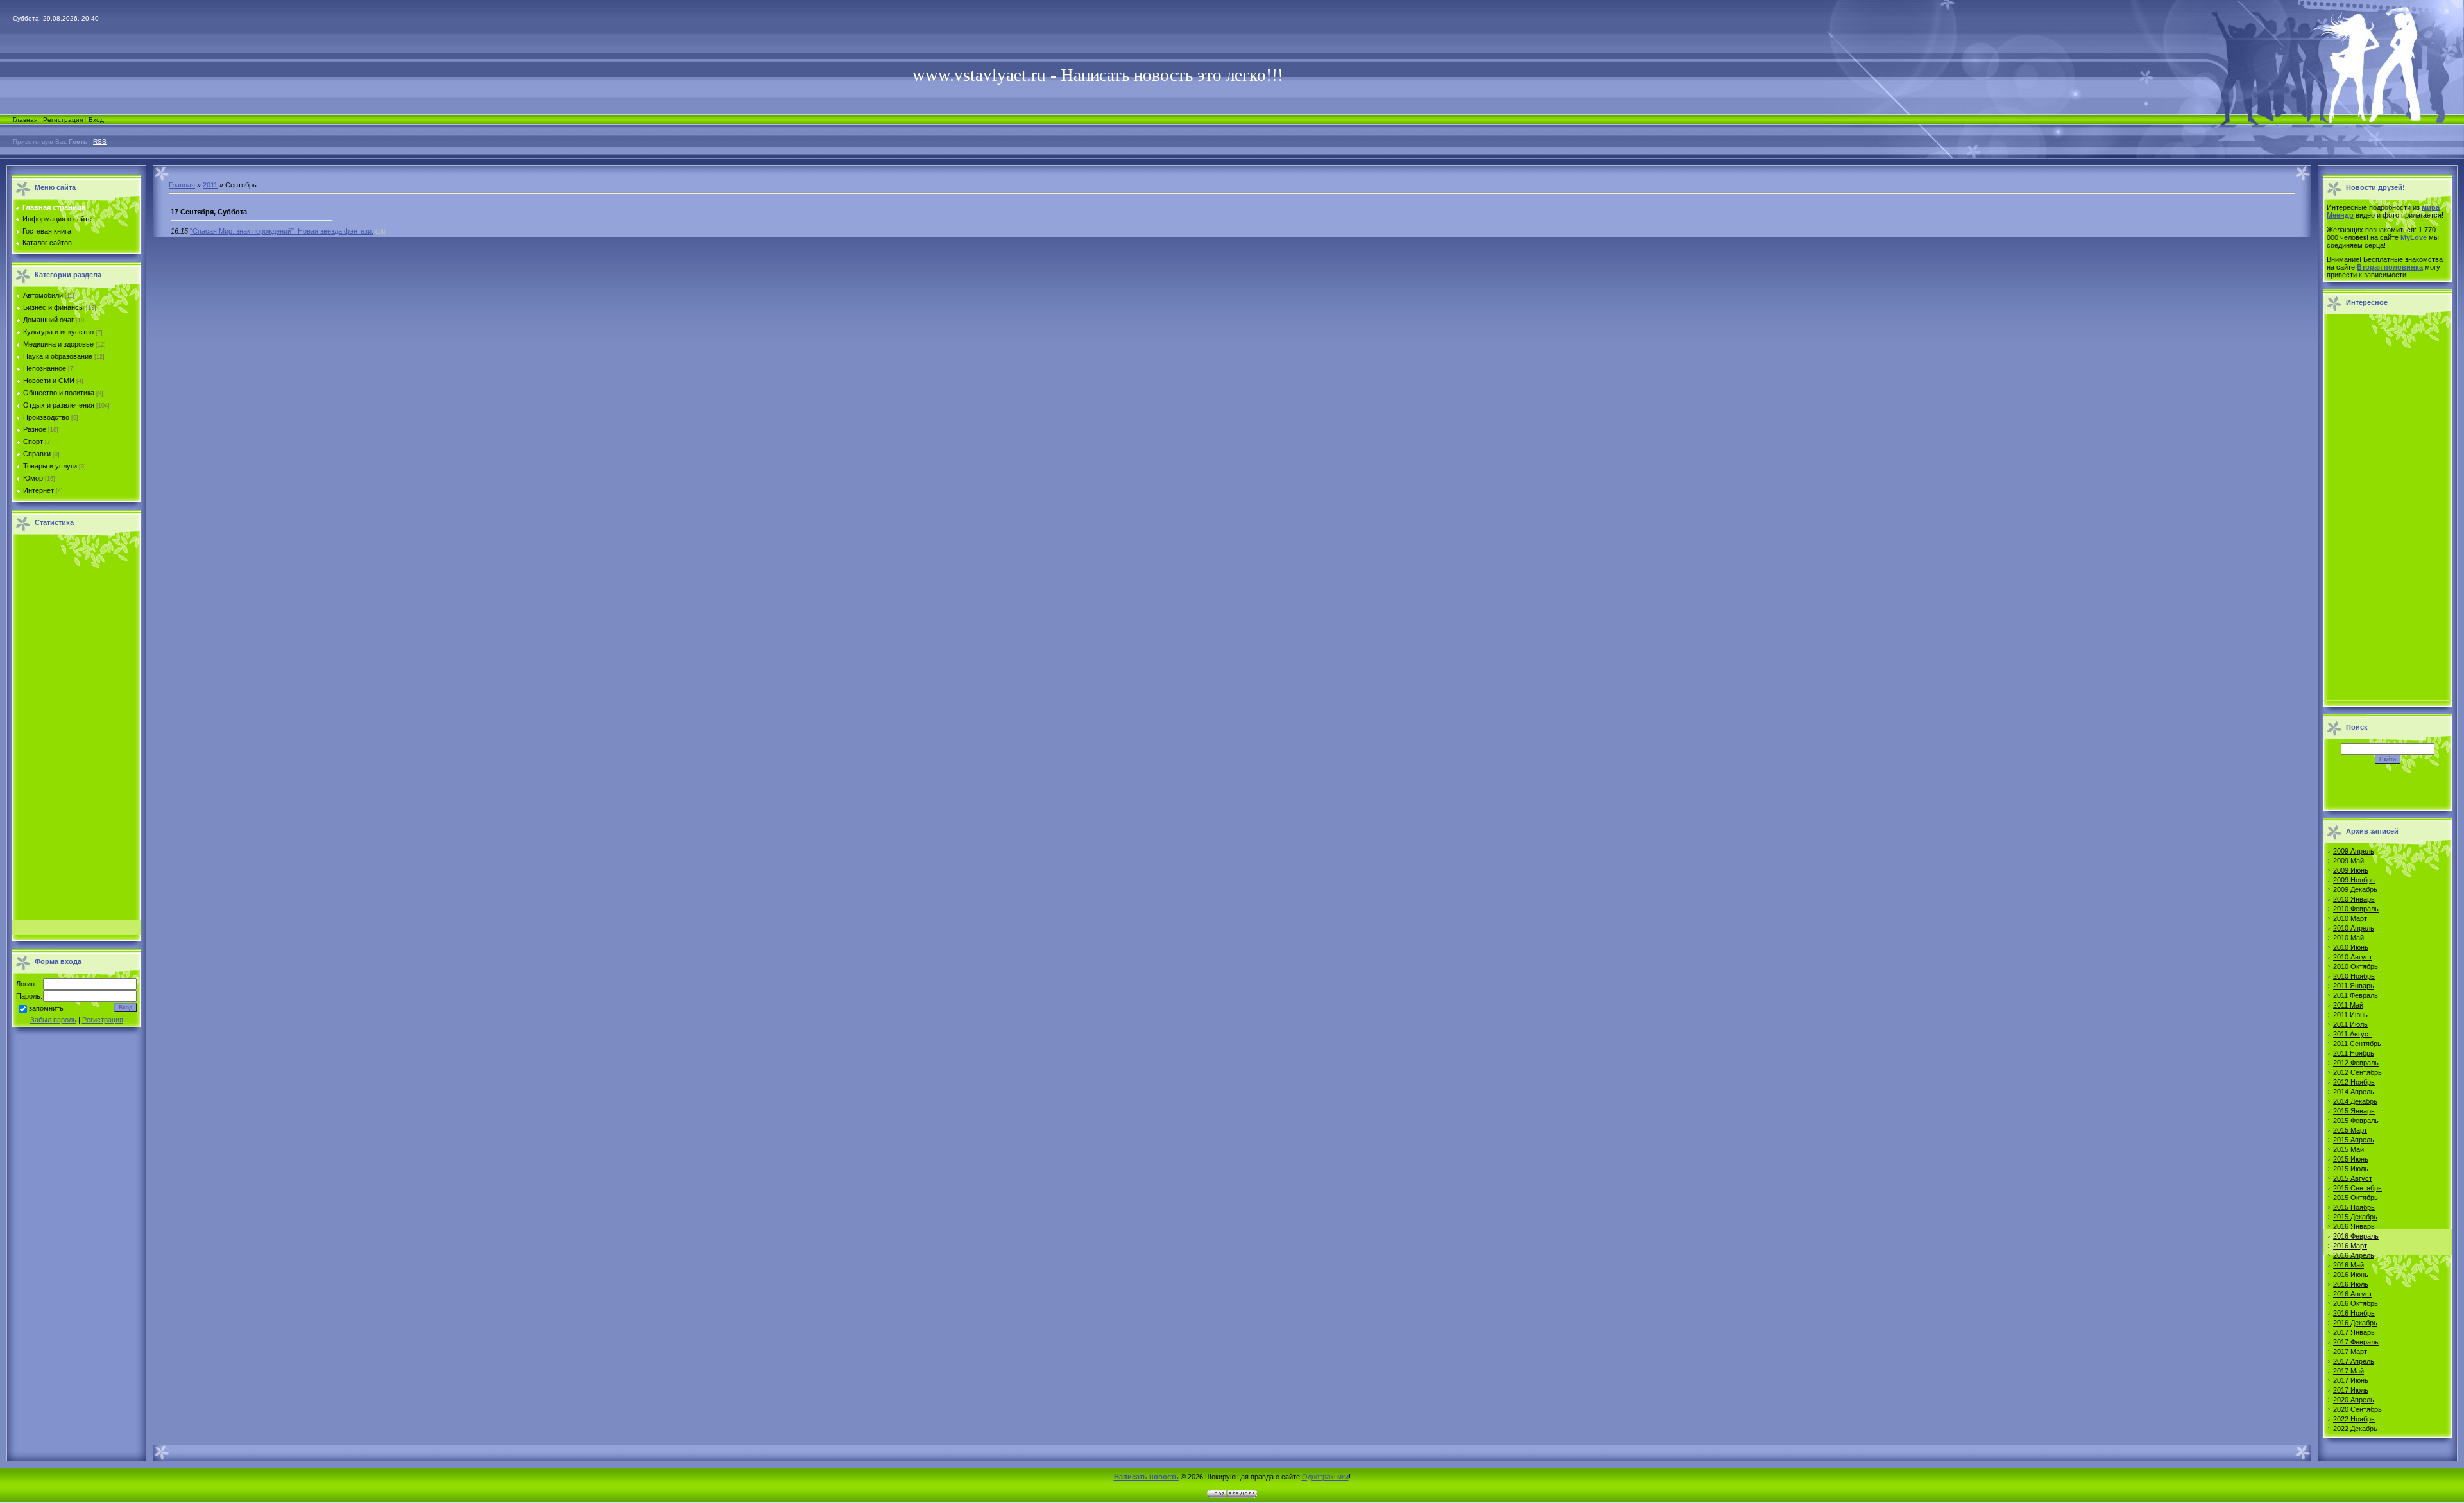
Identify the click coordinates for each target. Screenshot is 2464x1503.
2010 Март (2350, 918)
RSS (100, 142)
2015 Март (2350, 1130)
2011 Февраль (2356, 995)
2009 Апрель (2354, 851)
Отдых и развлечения (59, 405)
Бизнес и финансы (54, 307)
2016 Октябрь (2356, 1303)
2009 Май (2348, 861)
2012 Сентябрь (2357, 1072)
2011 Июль (2350, 1024)
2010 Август (2353, 957)
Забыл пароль (53, 1020)
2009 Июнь (2351, 870)
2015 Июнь (2351, 1159)
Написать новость (1146, 1477)
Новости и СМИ (49, 381)
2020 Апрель (2354, 1400)
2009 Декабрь (2355, 889)
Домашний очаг (48, 320)
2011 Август (2352, 1034)
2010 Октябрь (2356, 966)
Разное (35, 429)
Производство (46, 417)
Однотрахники (1325, 1477)
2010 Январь (2354, 899)
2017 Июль (2351, 1390)
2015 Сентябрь (2357, 1188)
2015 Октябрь (2356, 1198)
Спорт (33, 442)
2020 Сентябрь (2357, 1409)
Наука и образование (58, 356)
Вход (96, 120)
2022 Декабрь (2355, 1429)
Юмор (33, 478)
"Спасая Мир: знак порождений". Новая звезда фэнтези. (282, 231)
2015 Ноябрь (2354, 1207)
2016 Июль (2351, 1284)
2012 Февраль (2356, 1063)
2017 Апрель (2354, 1361)
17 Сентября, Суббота (209, 212)
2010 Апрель (2354, 928)
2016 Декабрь (2355, 1323)
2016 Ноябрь (2354, 1313)
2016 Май (2348, 1265)
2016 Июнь (2351, 1275)
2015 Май (2348, 1149)
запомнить (46, 1009)
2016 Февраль (2356, 1236)
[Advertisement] (76, 731)
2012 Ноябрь (2354, 1082)
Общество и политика (59, 393)
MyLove (2414, 237)
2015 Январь (2354, 1111)
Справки (37, 454)
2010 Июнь (2351, 947)
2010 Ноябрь (2354, 976)
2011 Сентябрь (2357, 1044)
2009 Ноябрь (2354, 880)
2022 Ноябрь (2354, 1419)
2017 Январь (2354, 1332)
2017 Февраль (2356, 1342)
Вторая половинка (2390, 267)
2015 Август (2353, 1178)
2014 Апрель (2354, 1092)
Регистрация (63, 120)
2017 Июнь (2351, 1380)
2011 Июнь (2350, 1015)
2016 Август (2353, 1294)
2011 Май (2348, 1005)
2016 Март (2350, 1246)
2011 (210, 185)
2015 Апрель (2354, 1140)
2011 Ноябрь (2354, 1053)
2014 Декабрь (2355, 1101)
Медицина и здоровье (58, 344)
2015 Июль (2351, 1169)
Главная (25, 120)
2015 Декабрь (2355, 1217)
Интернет (38, 490)
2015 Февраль (2356, 1121)
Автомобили (43, 295)
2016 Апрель (2354, 1255)
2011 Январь (2354, 986)
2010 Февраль (2356, 909)
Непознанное (45, 368)
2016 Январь (2354, 1226)
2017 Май (2348, 1371)
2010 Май (2348, 938)
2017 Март (2350, 1352)
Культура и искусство (58, 332)
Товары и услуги (50, 466)
